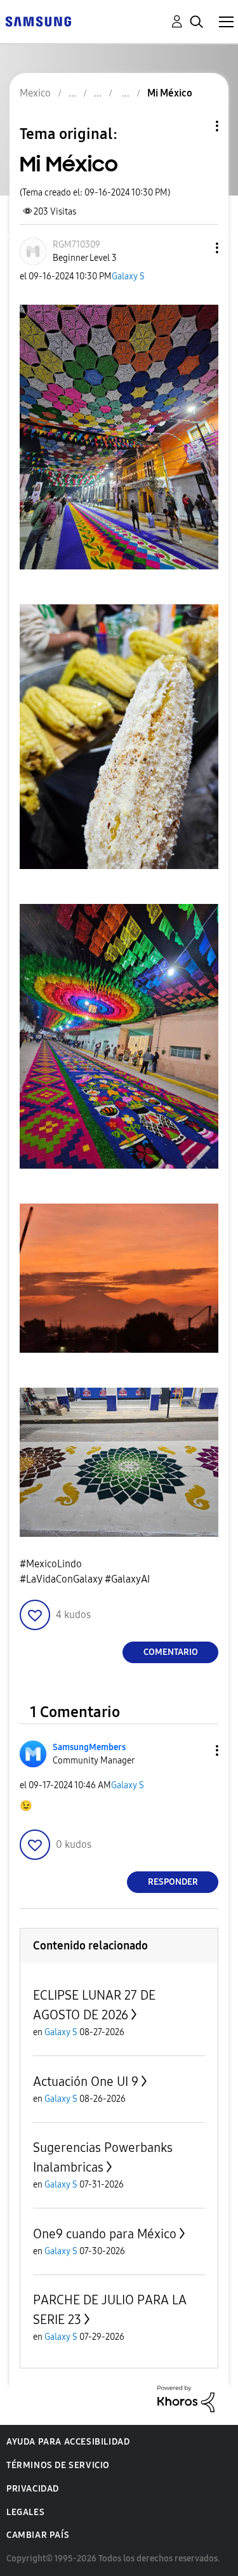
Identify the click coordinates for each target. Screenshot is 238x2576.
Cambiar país (38, 2535)
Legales (25, 2512)
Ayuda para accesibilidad (68, 2442)
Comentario (171, 1652)
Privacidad (33, 2489)
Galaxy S (128, 276)
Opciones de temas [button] (195, 126)
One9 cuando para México (105, 2234)
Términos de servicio (58, 2465)
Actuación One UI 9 (86, 2081)
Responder (173, 1882)
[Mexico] (38, 21)
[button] (196, 248)
